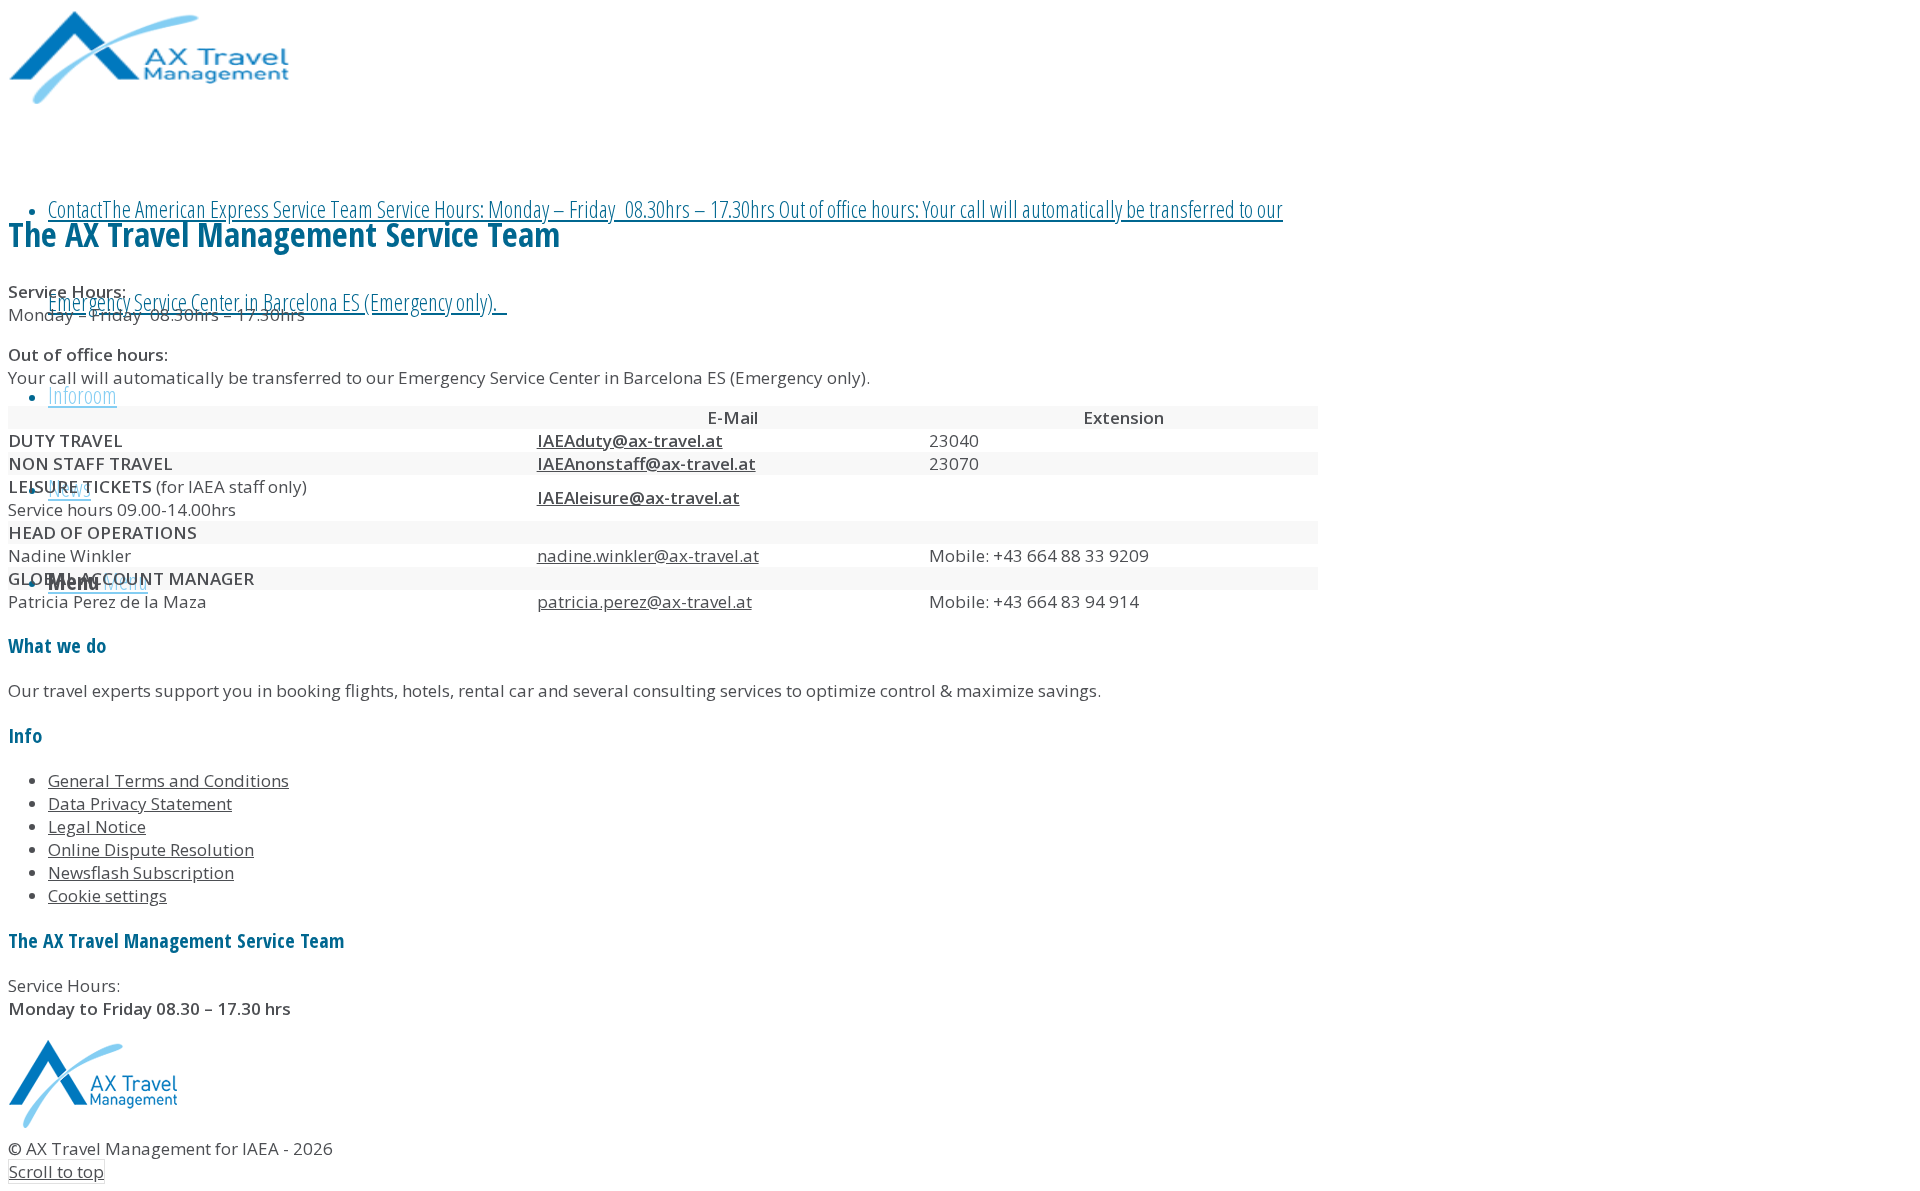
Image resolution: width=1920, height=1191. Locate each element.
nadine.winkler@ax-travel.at (648, 555)
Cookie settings (107, 895)
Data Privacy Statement (140, 803)
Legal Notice (97, 826)
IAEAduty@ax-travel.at (630, 440)
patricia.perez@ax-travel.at (644, 601)
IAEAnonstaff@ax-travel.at (646, 463)
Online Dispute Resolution (151, 849)
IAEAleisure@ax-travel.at (638, 497)
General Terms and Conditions (168, 780)
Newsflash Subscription (141, 872)
